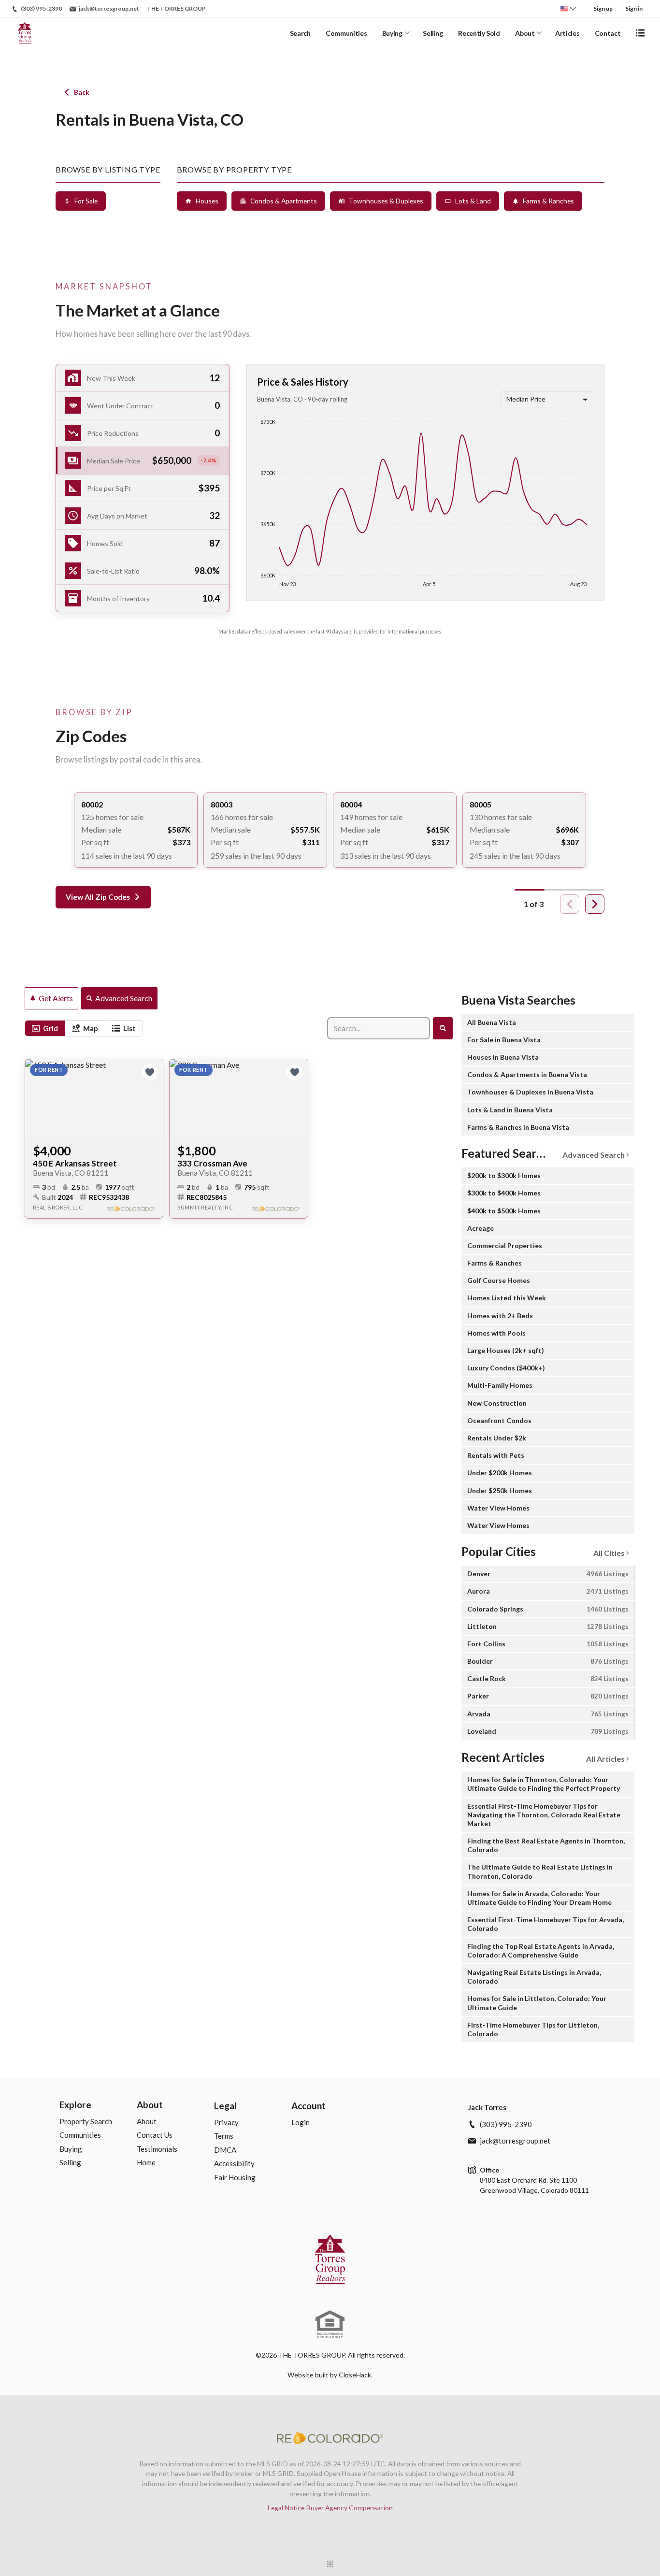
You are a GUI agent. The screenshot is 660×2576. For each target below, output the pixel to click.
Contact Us (155, 2135)
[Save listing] (150, 1072)
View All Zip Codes (98, 897)
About (525, 33)
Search (300, 33)
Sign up (603, 8)
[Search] (443, 1028)
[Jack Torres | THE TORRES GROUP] (330, 2259)
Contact (608, 33)
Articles (567, 33)
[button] (143, 461)
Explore (75, 2105)
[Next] (595, 904)
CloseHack (355, 2375)
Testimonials (157, 2149)
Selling (433, 33)
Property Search (86, 2121)
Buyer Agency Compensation (350, 2508)
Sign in (634, 8)
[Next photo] (152, 1098)
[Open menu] (640, 33)
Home (146, 2162)
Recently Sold (479, 33)
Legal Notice (286, 2508)
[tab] (45, 1028)
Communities (346, 33)
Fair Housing (235, 2177)
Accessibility (234, 2163)
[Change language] (568, 9)
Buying (392, 33)
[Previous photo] (36, 1098)
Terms (224, 2136)
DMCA (225, 2150)
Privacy (226, 2122)
